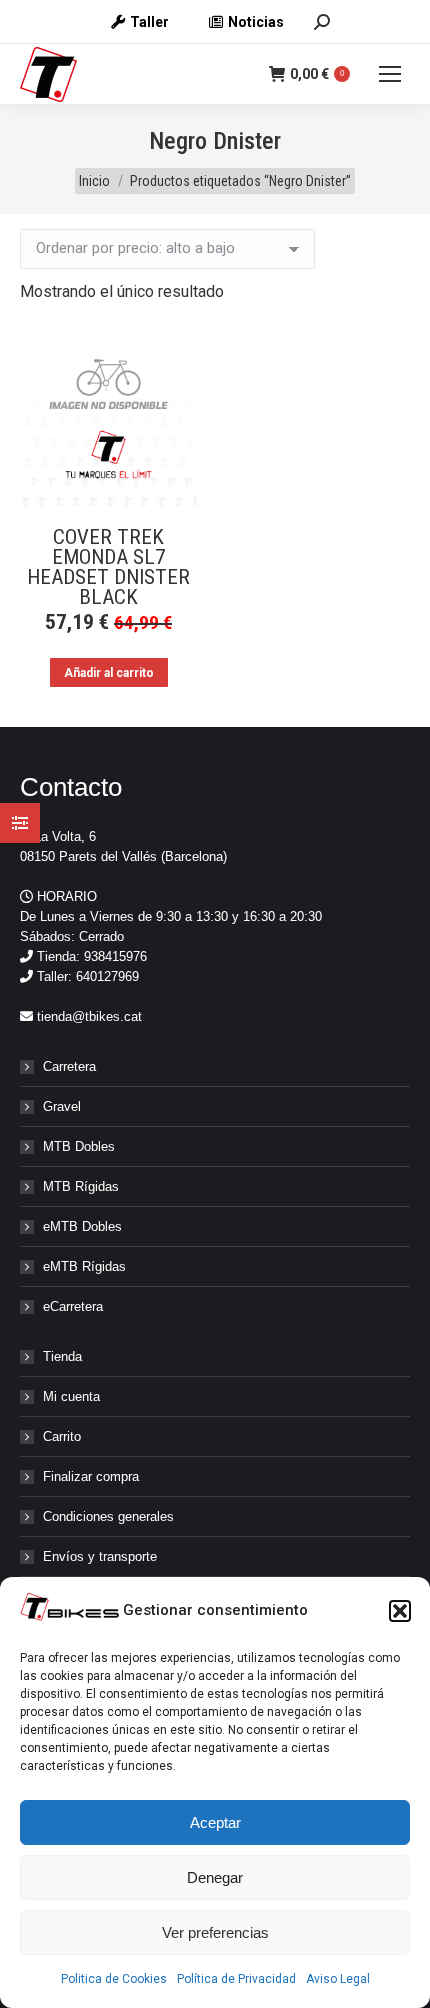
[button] (400, 1611)
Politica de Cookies (114, 1979)
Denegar (215, 1877)
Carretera (69, 1066)
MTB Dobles (79, 1146)
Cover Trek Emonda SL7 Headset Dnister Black (108, 567)
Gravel (62, 1106)
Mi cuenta (71, 1396)
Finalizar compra (91, 1476)
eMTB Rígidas (84, 1266)
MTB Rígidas (81, 1186)
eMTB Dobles (82, 1226)
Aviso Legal (338, 1979)
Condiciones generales (108, 1516)
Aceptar (215, 1822)
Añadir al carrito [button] (109, 673)
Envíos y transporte (100, 1556)
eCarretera (73, 1306)
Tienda (62, 1356)
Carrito (62, 1436)
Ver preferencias (215, 1932)
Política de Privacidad (236, 1979)
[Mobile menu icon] (390, 74)
